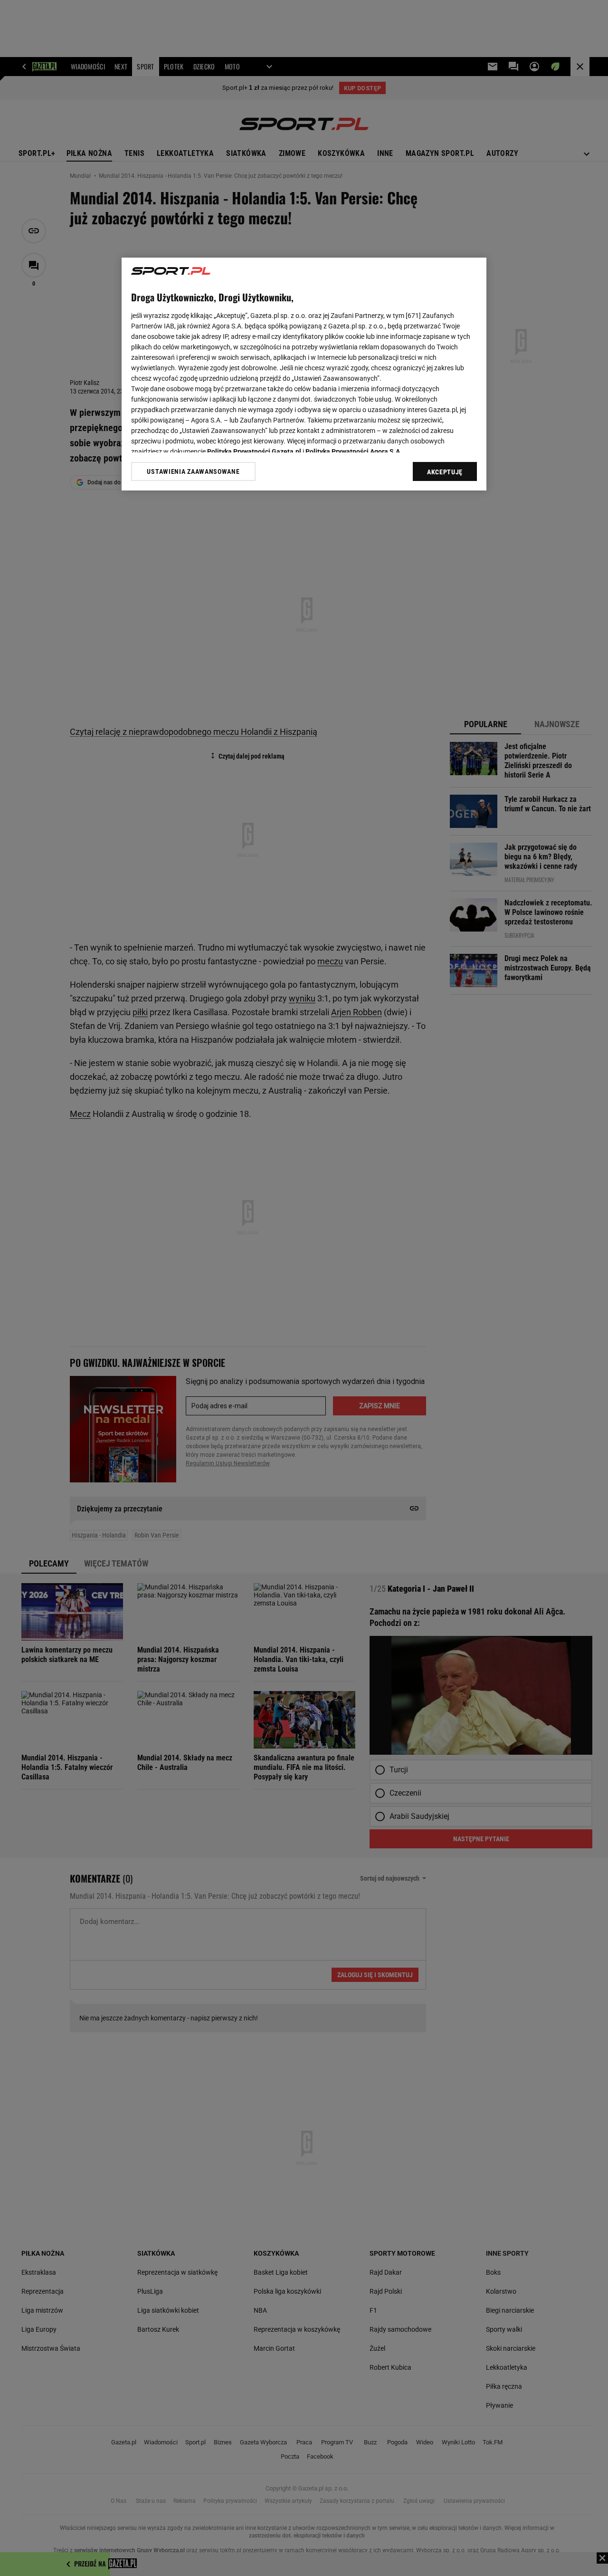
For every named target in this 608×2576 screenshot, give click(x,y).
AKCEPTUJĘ (445, 472)
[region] (304, 374)
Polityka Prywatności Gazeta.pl (254, 452)
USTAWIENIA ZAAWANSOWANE (193, 471)
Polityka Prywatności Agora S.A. (354, 452)
